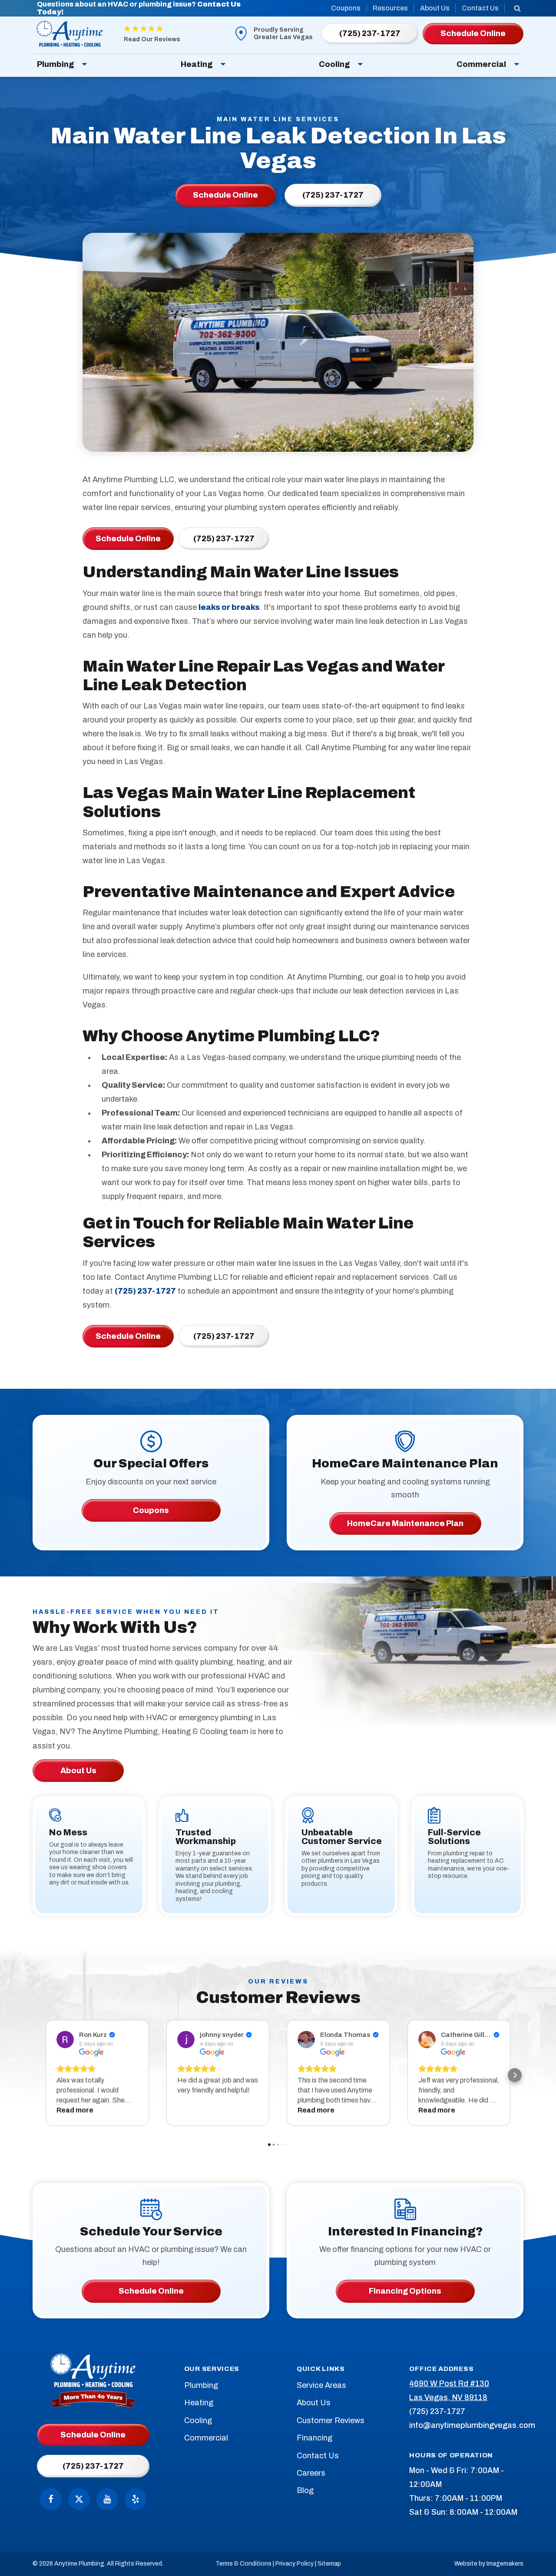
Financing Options (405, 2291)
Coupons (346, 8)
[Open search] (517, 8)
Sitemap (329, 2564)
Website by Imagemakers (489, 2564)
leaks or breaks (229, 607)
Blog (305, 2490)
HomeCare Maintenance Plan (405, 1523)
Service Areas (321, 2385)
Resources (390, 8)
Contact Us (480, 8)
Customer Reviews (331, 2420)
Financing (314, 2438)
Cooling (334, 64)
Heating (197, 64)
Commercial (481, 64)
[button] (41, 2075)
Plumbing (55, 64)
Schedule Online (128, 539)
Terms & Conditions (243, 2564)
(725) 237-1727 (224, 539)
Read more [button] (75, 2110)
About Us (435, 8)
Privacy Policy (295, 2564)
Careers (311, 2473)
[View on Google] (65, 2040)
